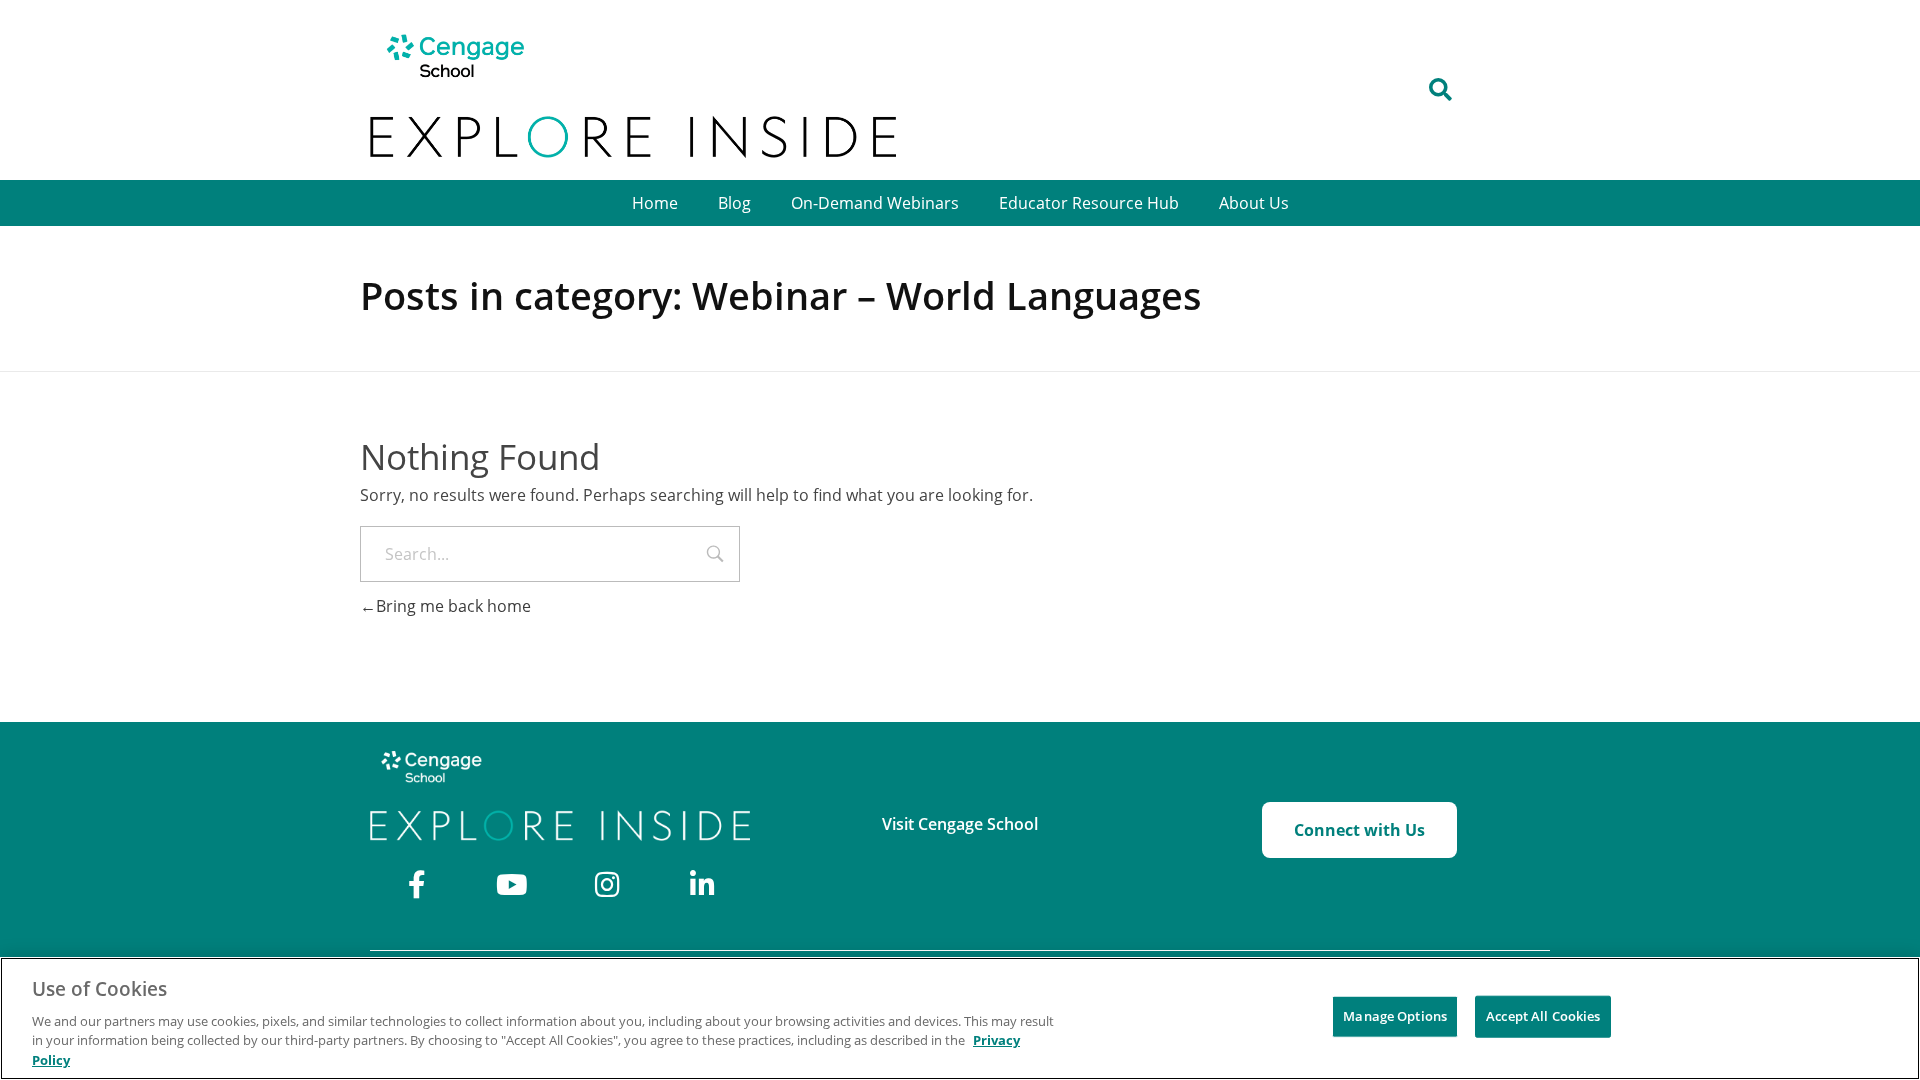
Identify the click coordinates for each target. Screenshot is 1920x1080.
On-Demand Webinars (875, 203)
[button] (1440, 90)
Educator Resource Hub (1089, 203)
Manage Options (1395, 1016)
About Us (1254, 203)
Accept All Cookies (1543, 1016)
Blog (734, 203)
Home (655, 203)
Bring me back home (453, 606)
